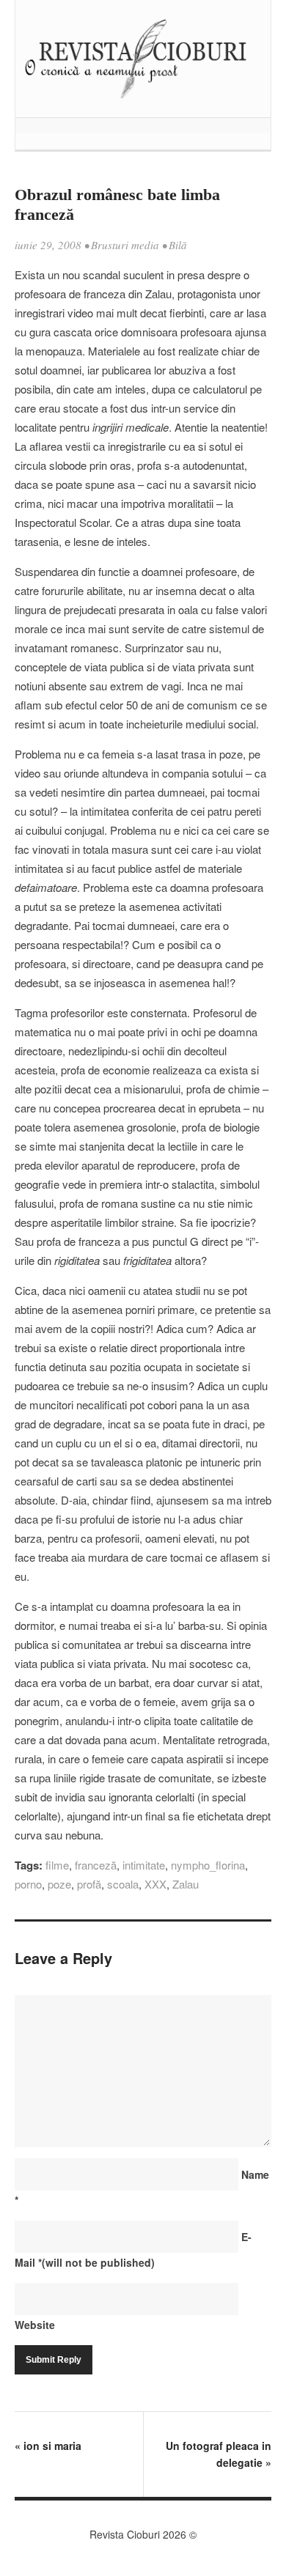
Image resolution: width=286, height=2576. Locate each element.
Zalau (186, 1884)
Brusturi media (125, 245)
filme (57, 1865)
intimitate (144, 1865)
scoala (123, 1884)
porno (28, 1884)
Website (35, 2325)
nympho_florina (208, 1865)
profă (89, 1884)
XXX (155, 1884)
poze (59, 1884)
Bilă (178, 245)
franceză (96, 1865)
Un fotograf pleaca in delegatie (219, 2454)
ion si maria (48, 2446)
